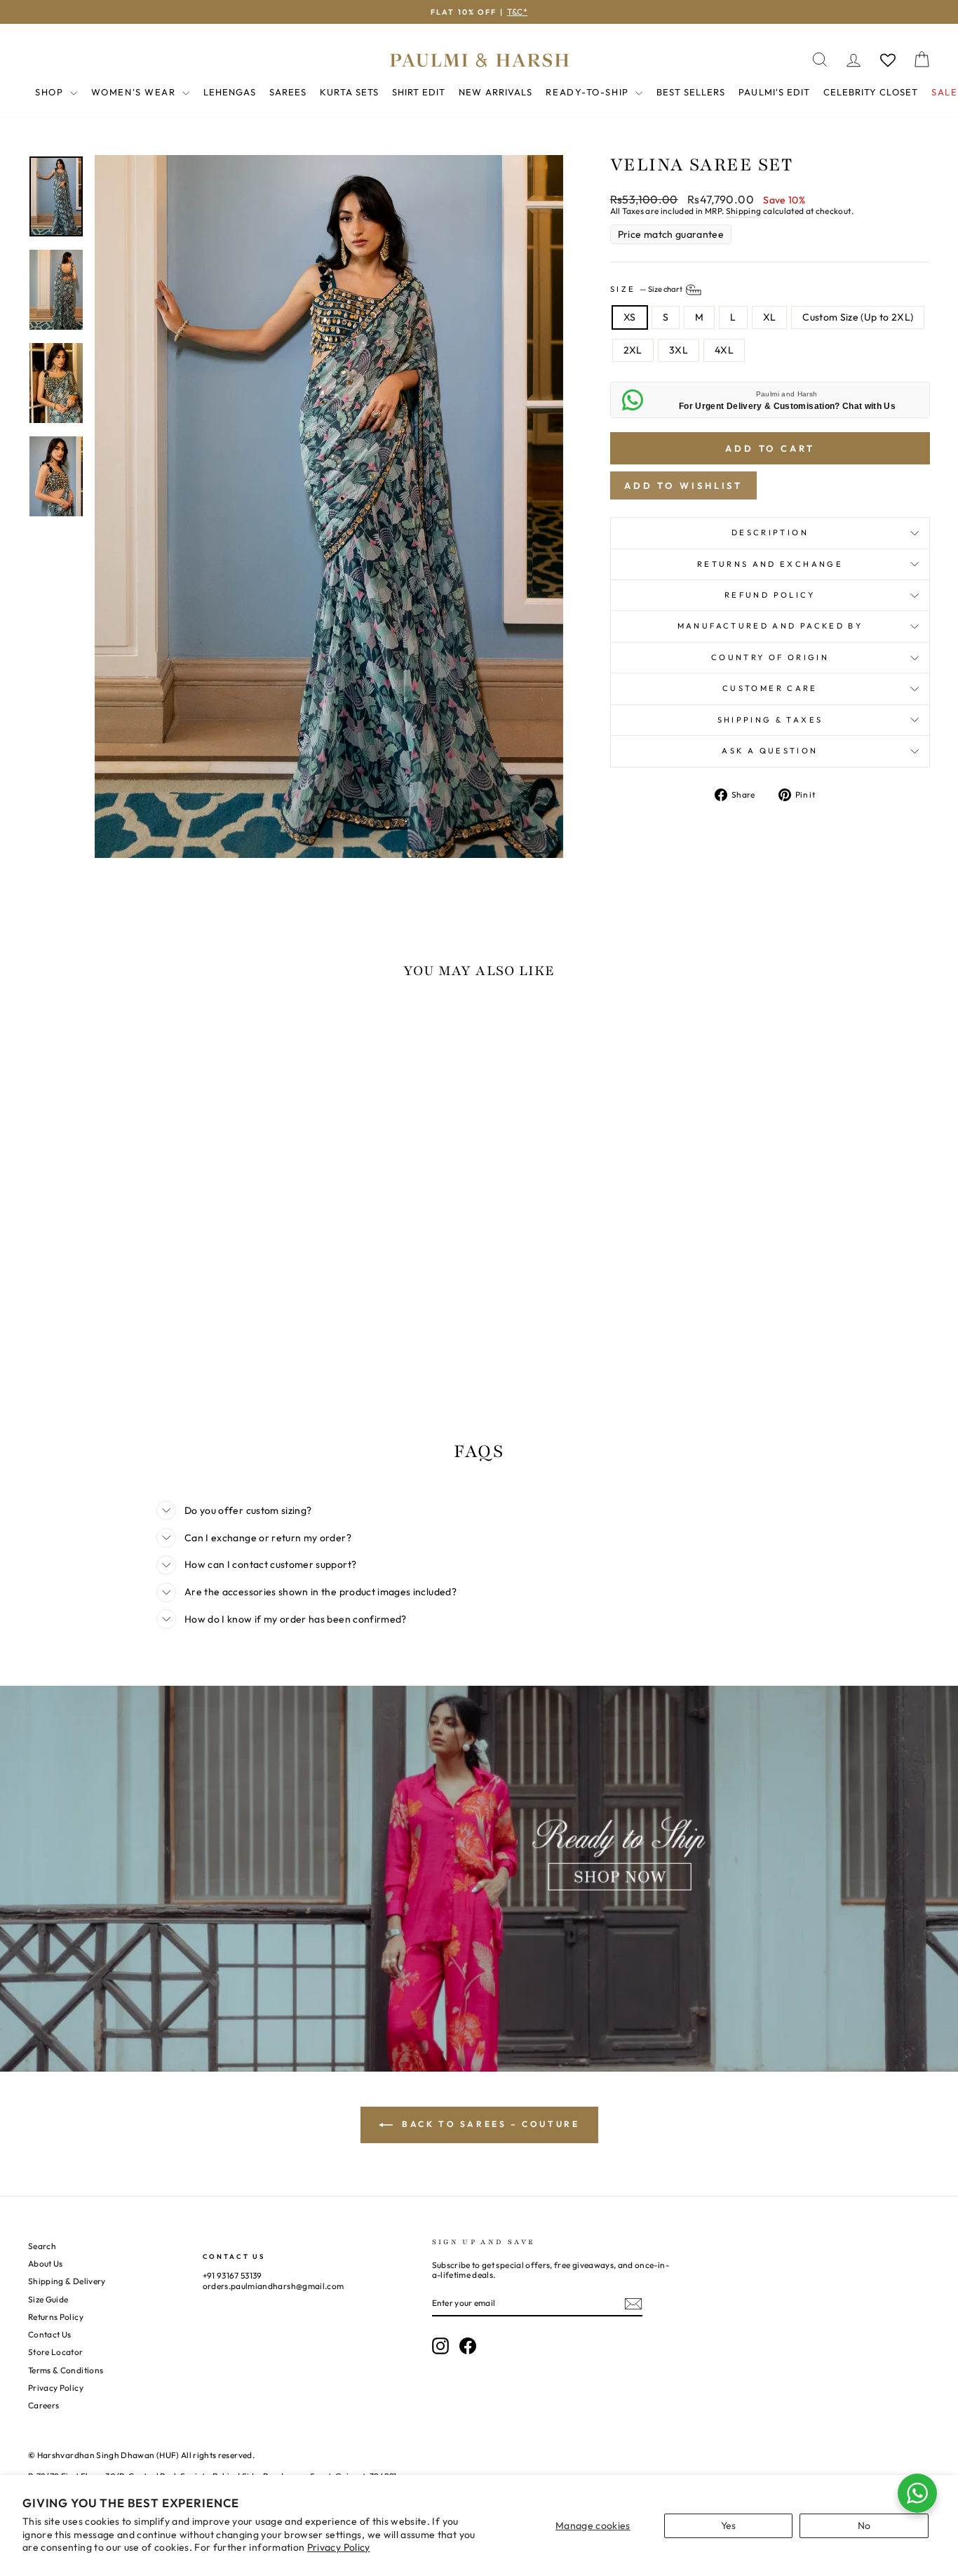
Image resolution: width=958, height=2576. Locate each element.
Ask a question (770, 751)
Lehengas (230, 92)
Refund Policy (770, 595)
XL (770, 317)
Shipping (744, 211)
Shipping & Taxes (770, 720)
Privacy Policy (339, 2547)
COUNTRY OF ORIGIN (770, 657)
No (864, 2525)
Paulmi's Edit (774, 92)
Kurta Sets (349, 92)
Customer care (770, 688)
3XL (679, 350)
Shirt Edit (419, 92)
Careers (43, 2405)
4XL (724, 350)
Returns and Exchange (770, 564)
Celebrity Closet (871, 92)
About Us (46, 2263)
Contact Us (50, 2334)
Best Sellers (691, 92)
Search (42, 2246)
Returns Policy (56, 2317)
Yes (729, 2525)
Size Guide (48, 2299)
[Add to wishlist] (46, 1031)
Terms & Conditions (66, 2370)
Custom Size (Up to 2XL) (858, 317)
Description (770, 532)
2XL (633, 350)
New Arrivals (495, 92)
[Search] (820, 60)
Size (647, 289)
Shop (51, 92)
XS (630, 317)
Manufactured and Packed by (770, 626)
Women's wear (135, 92)
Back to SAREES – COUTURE (489, 2124)
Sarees (288, 92)
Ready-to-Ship (589, 92)
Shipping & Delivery (67, 2281)
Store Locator (56, 2352)
